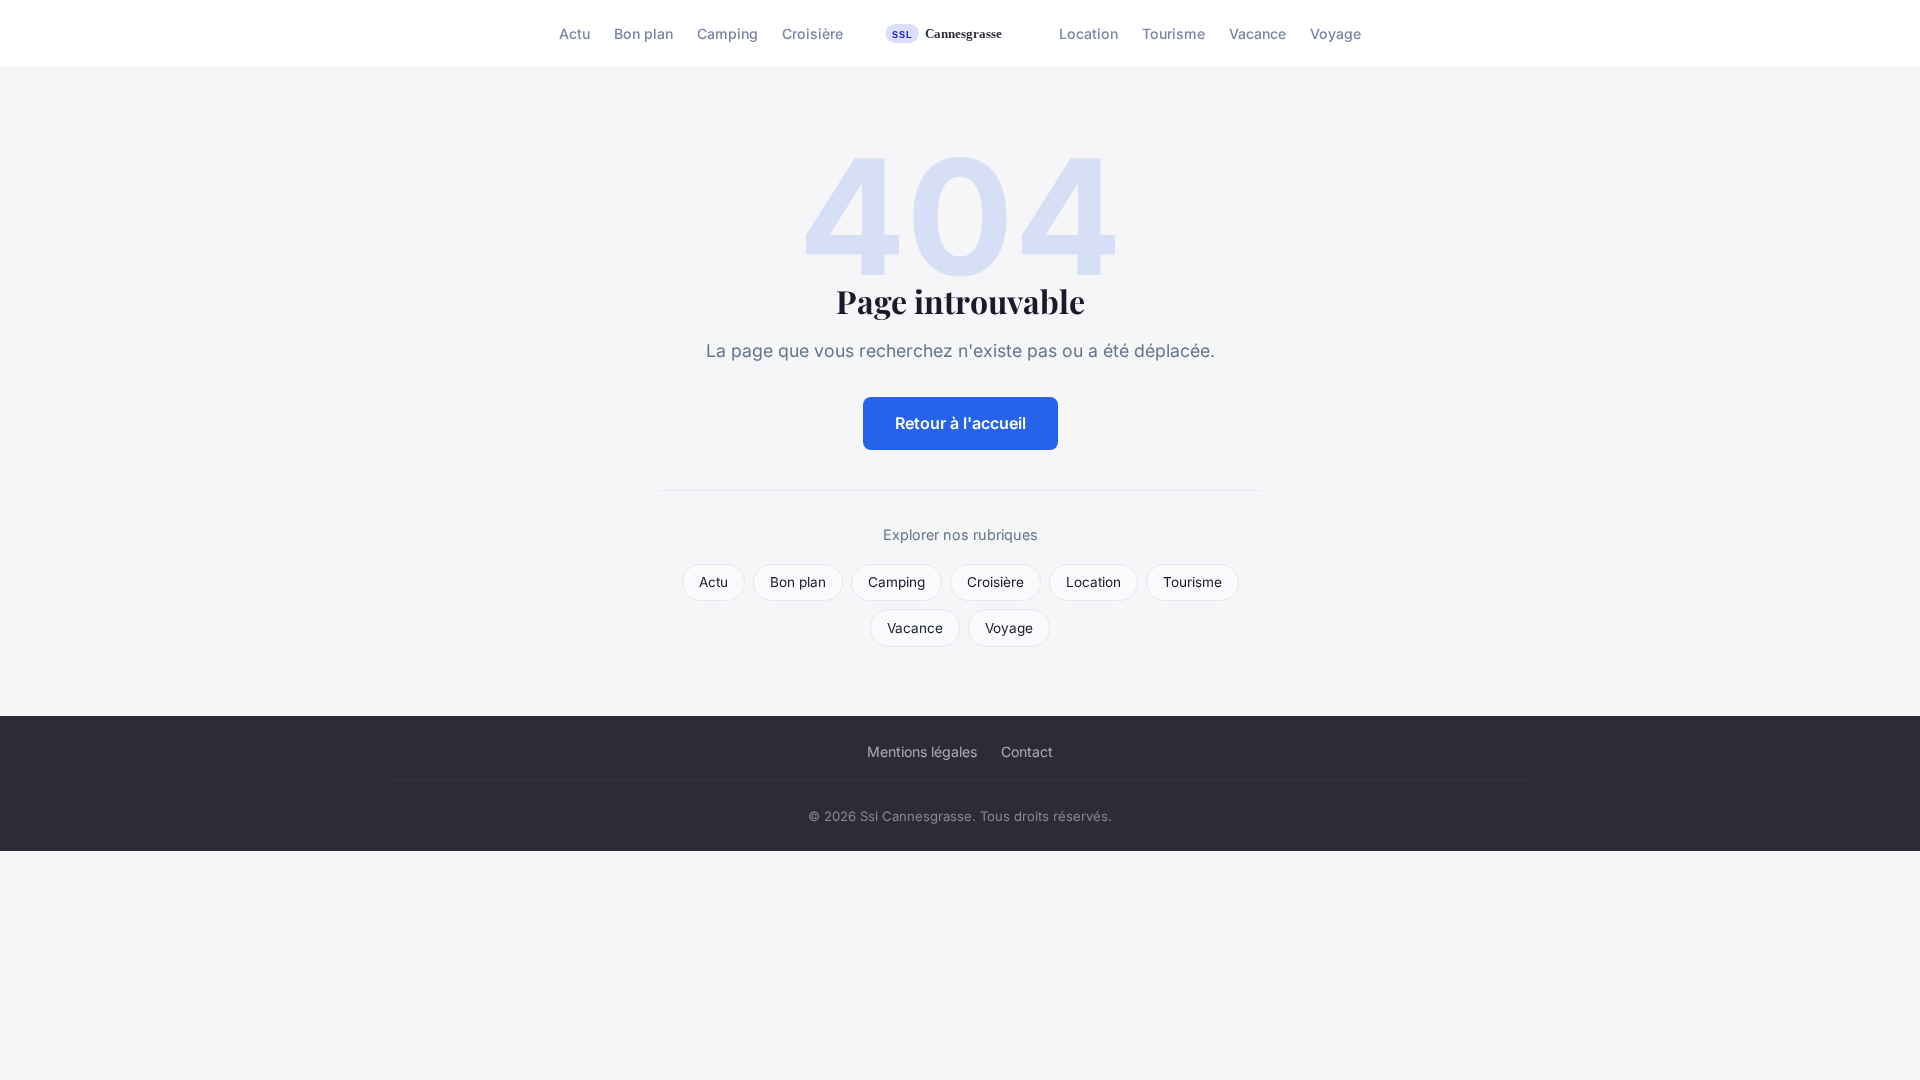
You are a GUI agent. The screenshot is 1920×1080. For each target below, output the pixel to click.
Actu (574, 33)
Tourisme (1173, 33)
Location (1088, 33)
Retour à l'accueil (960, 423)
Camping (727, 33)
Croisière (812, 33)
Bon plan (643, 33)
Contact (1027, 751)
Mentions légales (922, 751)
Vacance (1257, 33)
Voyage (1335, 33)
